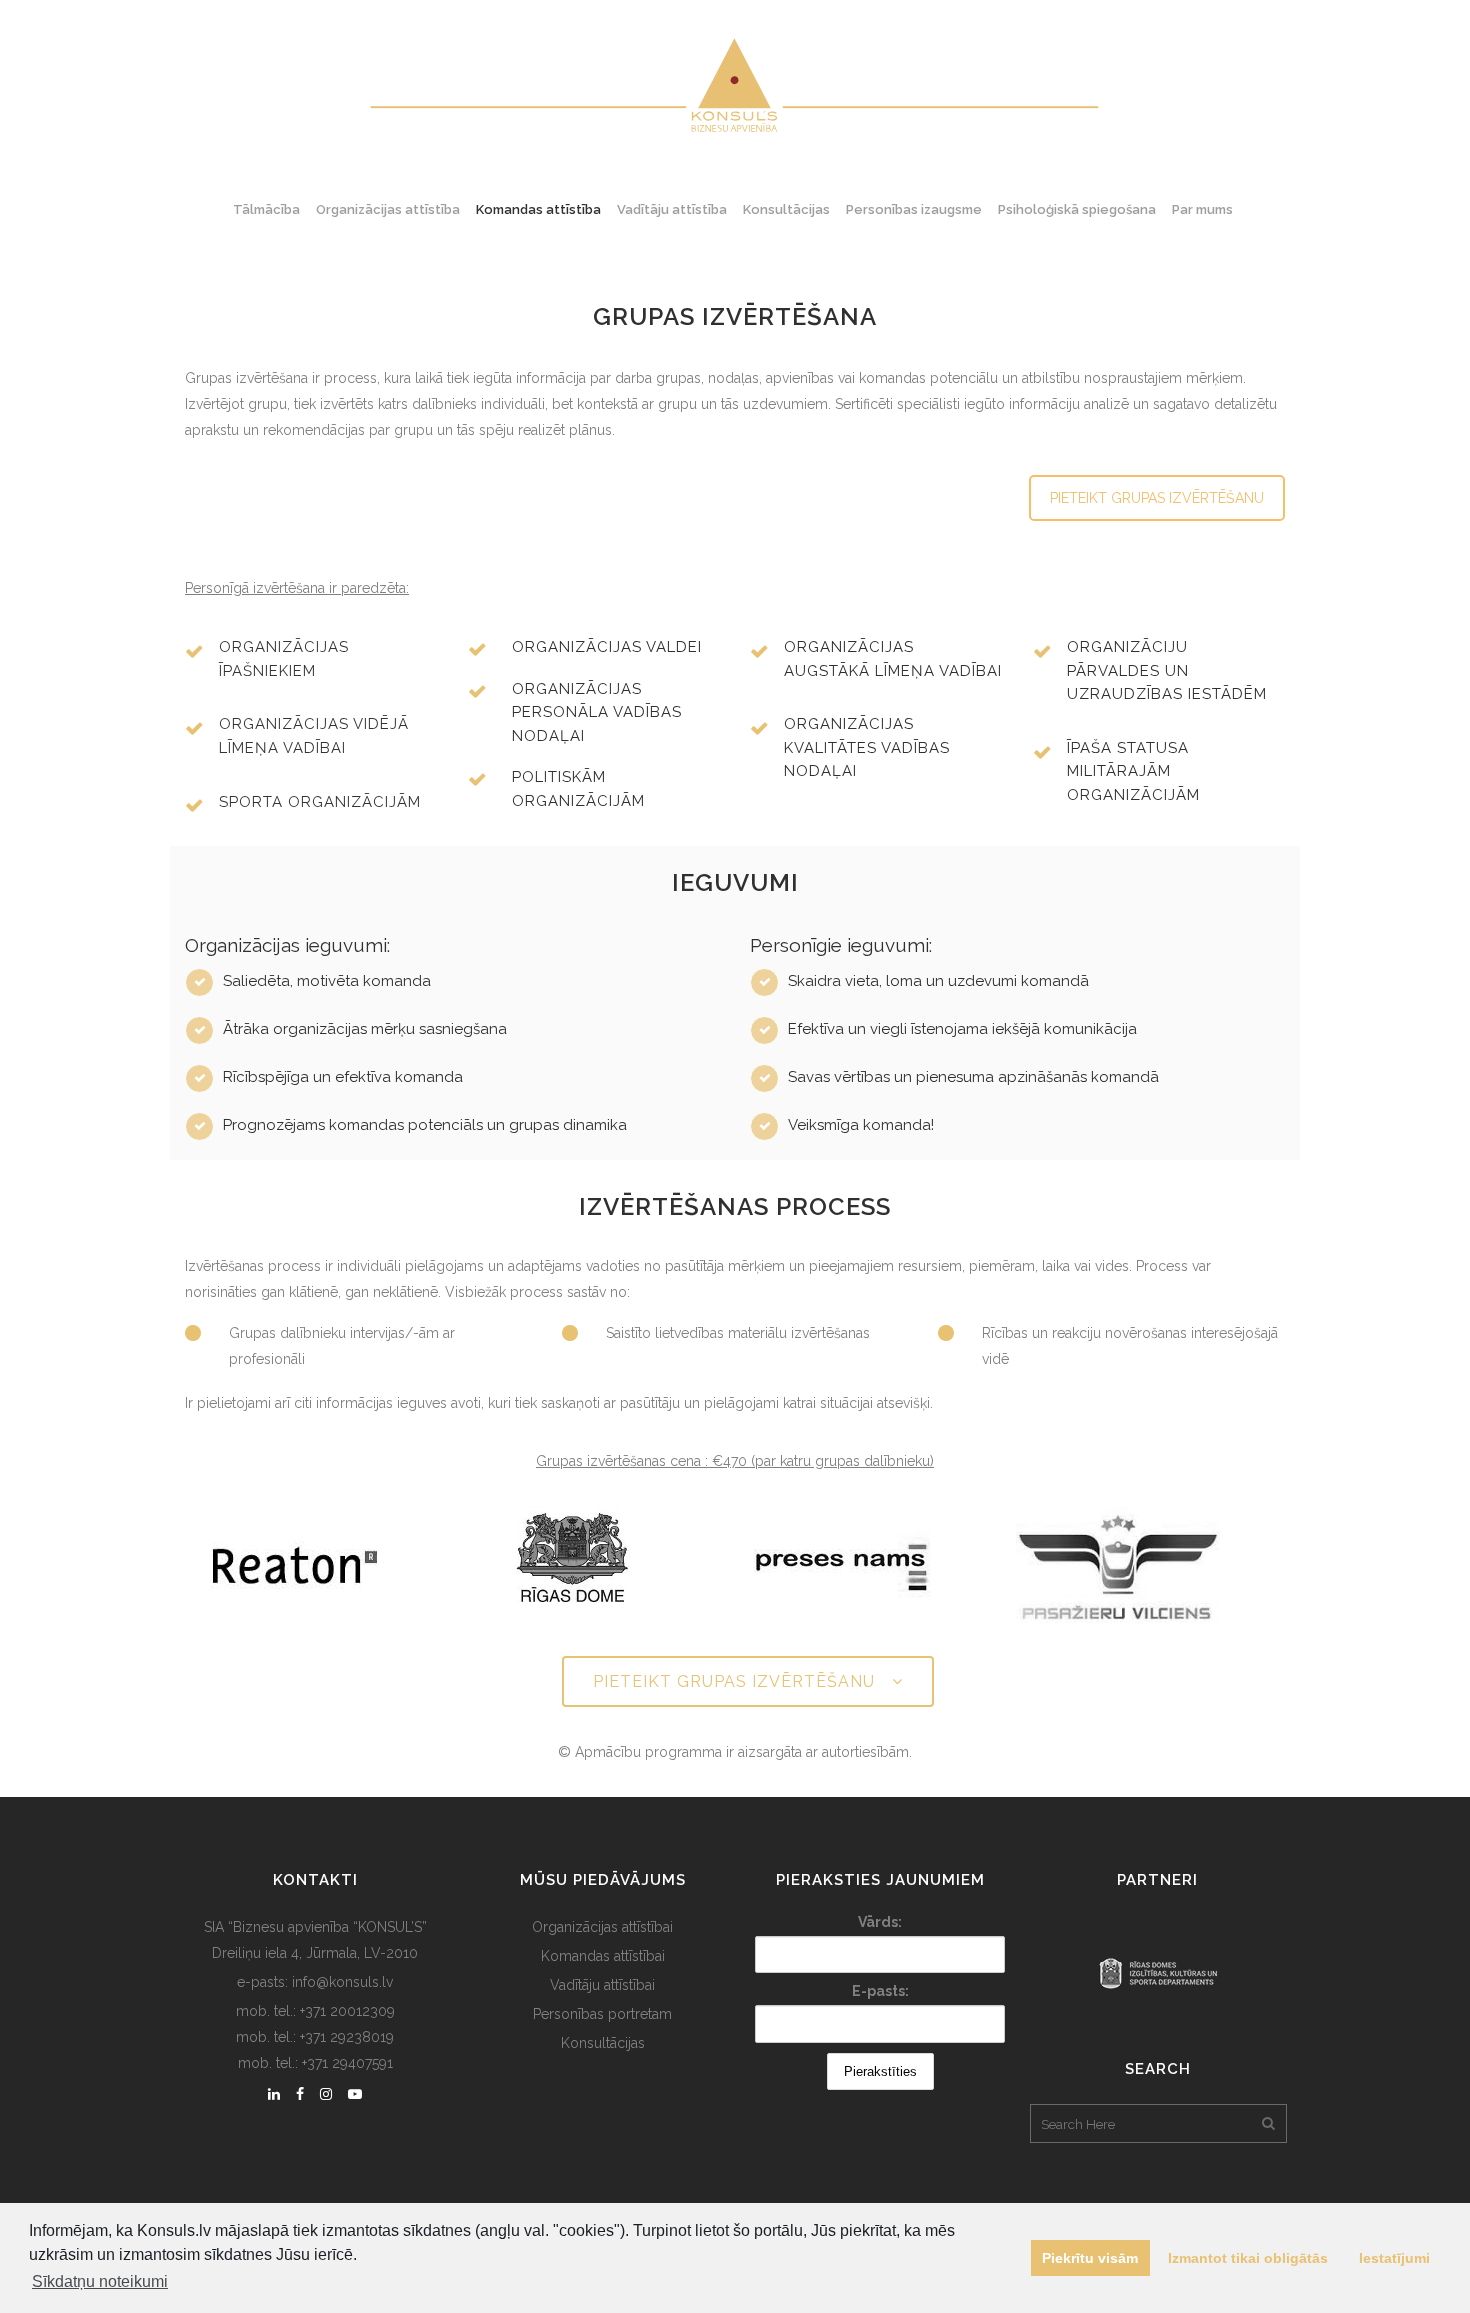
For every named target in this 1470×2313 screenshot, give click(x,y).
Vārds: (880, 1922)
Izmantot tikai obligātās (1248, 2258)
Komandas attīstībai (603, 1956)
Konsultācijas (603, 2043)
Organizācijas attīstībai (602, 1927)
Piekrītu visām (1090, 2258)
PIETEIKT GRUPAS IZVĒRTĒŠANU (1157, 498)
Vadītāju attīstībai (602, 1985)
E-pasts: (880, 1991)
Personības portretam (602, 2014)
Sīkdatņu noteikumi (100, 2281)
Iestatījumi (1394, 2258)
